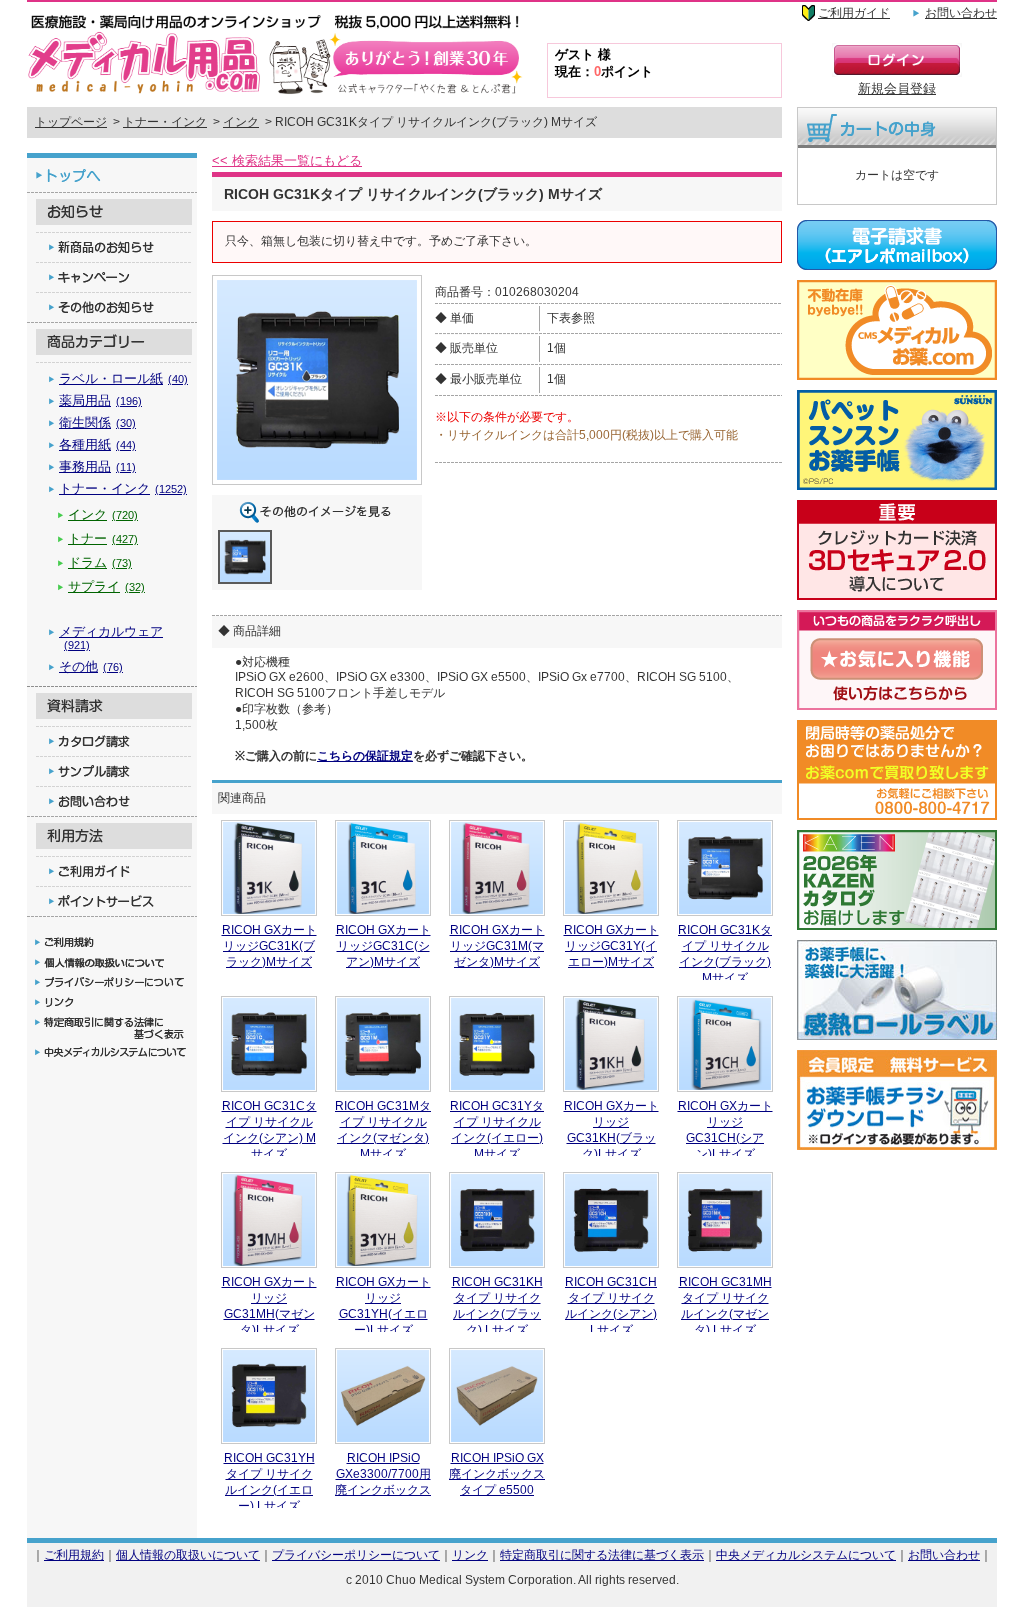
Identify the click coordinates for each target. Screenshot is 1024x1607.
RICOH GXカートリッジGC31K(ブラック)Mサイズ (269, 945)
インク (241, 122)
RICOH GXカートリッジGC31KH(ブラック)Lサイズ (611, 1129)
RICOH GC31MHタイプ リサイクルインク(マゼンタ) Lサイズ (725, 1305)
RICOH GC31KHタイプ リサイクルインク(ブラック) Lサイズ (497, 1305)
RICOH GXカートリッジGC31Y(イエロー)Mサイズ (611, 945)
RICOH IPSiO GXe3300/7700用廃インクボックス (383, 1473)
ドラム (100, 562)
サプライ (106, 586)
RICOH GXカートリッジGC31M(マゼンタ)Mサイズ (497, 945)
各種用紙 (97, 444)
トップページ (71, 122)
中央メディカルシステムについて (806, 1554)
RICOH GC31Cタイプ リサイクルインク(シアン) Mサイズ (269, 1129)
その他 (91, 666)
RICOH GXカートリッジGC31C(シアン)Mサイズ (383, 945)
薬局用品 (100, 400)
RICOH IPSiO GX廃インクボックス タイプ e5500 (497, 1473)
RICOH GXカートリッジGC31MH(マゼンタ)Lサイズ (269, 1305)
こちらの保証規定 (365, 756)
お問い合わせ (961, 13)
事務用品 (97, 466)
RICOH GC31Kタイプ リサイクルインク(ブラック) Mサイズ (725, 953)
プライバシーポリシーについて (356, 1554)
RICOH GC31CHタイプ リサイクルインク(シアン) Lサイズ (611, 1305)
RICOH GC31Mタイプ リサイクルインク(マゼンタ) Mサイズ (383, 1129)
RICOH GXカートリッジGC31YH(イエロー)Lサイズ (383, 1305)
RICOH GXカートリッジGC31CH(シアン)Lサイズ (725, 1129)
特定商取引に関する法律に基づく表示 (602, 1554)
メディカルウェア (111, 637)
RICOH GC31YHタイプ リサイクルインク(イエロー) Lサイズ (269, 1481)
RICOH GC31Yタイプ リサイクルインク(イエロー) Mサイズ (497, 1129)
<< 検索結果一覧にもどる (287, 160)
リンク (470, 1554)
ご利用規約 (74, 1554)
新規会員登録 (897, 88)
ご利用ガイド (854, 13)
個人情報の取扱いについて (188, 1554)
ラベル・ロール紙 (123, 378)
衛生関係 (97, 422)
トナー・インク (165, 122)
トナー (103, 538)
